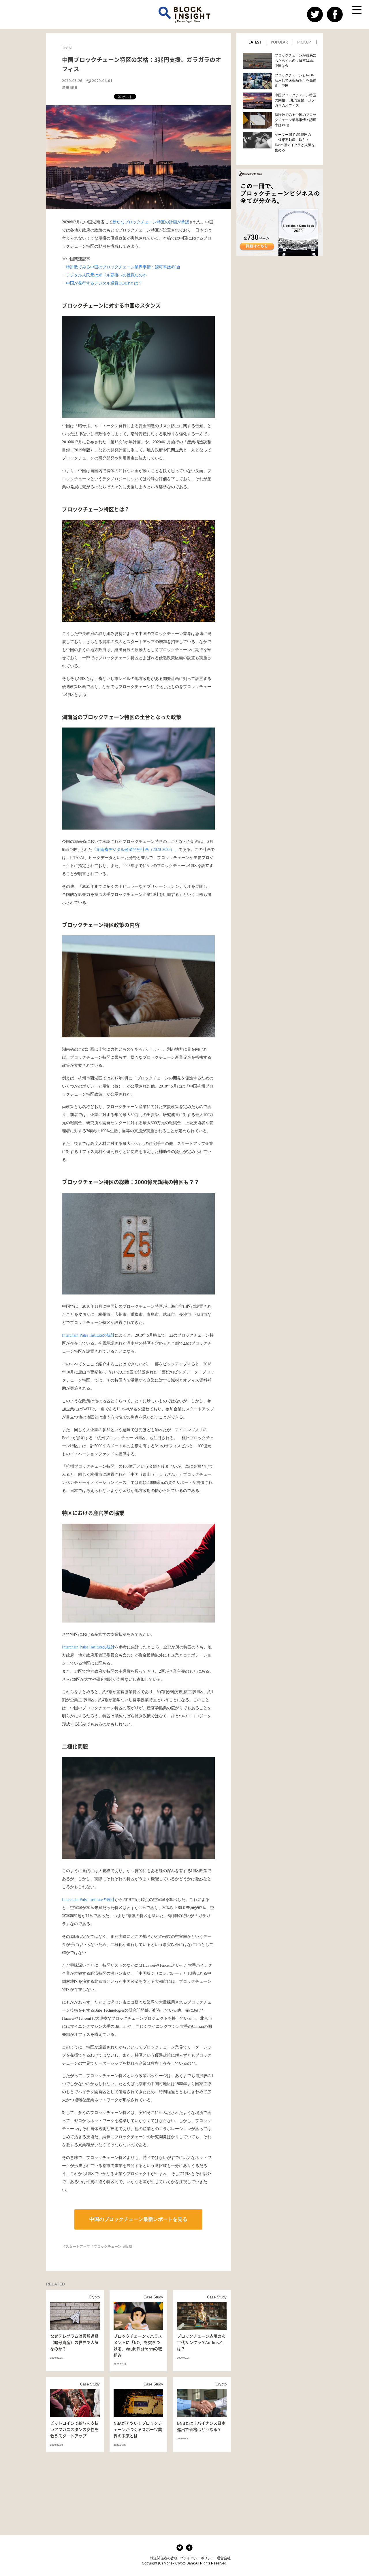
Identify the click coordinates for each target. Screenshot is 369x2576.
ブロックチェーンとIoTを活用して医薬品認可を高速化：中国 (295, 80)
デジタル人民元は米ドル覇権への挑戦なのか (106, 275)
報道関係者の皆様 (164, 2558)
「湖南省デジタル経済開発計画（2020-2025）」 (135, 850)
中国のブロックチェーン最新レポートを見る (138, 2219)
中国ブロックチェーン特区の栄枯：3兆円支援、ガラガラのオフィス (295, 100)
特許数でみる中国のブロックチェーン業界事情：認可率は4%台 (123, 267)
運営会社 (224, 2558)
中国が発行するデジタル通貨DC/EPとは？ (104, 283)
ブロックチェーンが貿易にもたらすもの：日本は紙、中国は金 (295, 61)
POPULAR (279, 42)
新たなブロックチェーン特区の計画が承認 (151, 222)
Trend (67, 47)
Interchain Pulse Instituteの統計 (88, 1335)
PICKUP (304, 42)
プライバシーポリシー (197, 2558)
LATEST (255, 42)
